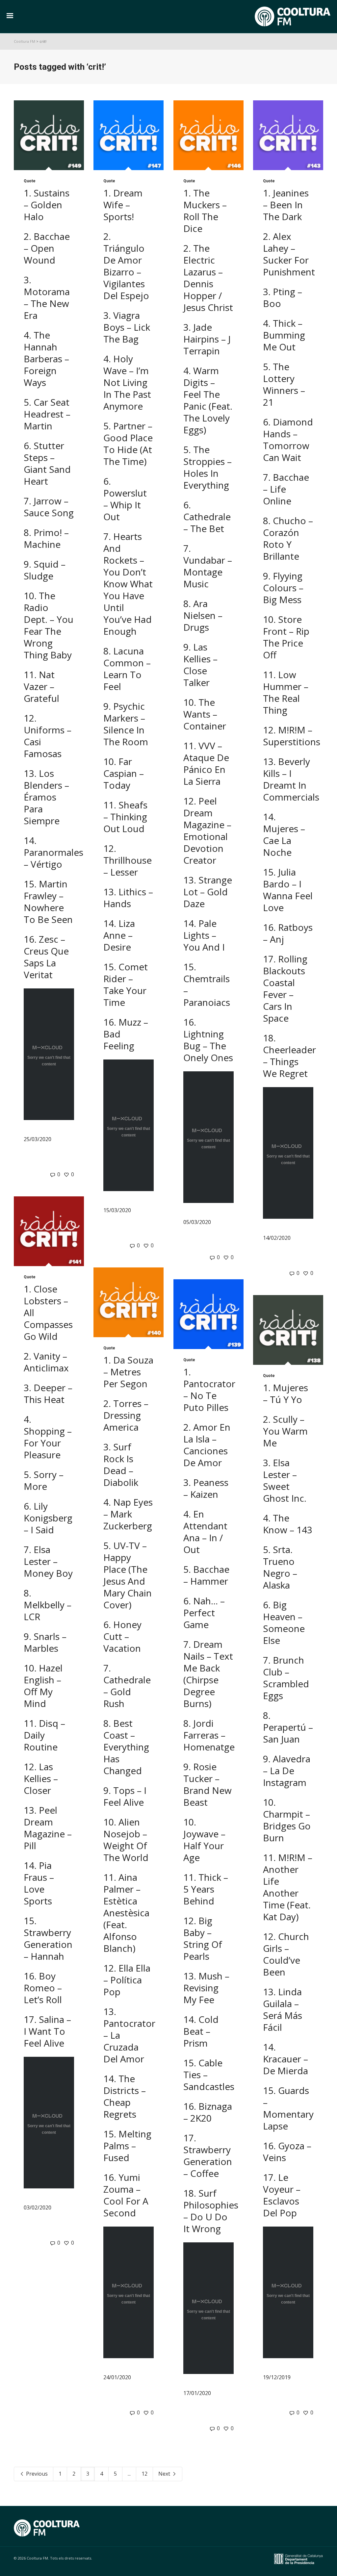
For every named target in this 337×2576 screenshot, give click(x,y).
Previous (36, 2474)
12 (144, 2474)
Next (165, 2474)
